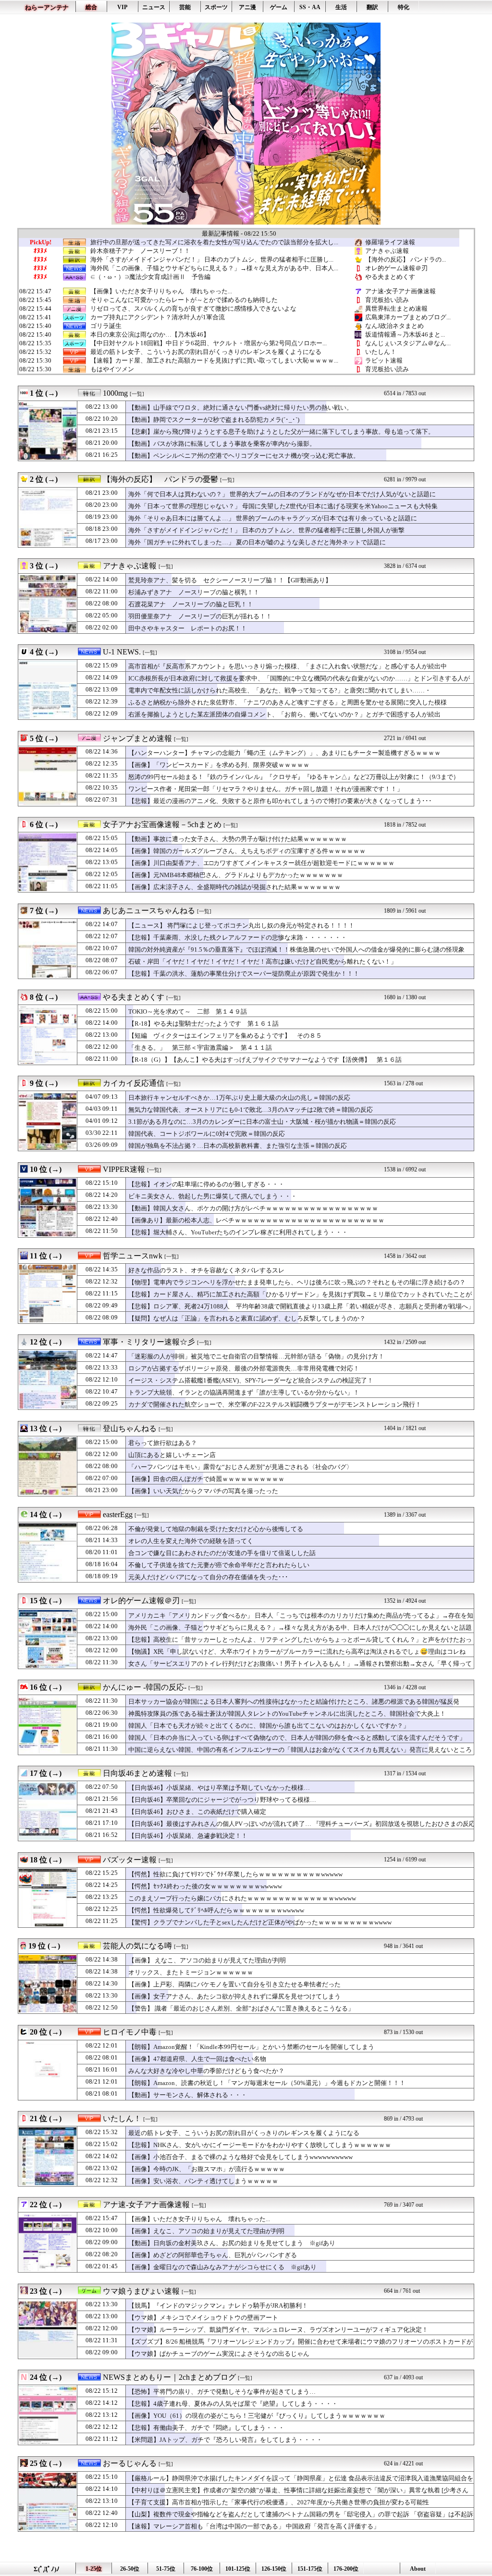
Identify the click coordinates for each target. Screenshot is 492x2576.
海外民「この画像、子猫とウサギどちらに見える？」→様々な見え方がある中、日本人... (214, 268)
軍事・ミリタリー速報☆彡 (149, 1342)
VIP (122, 7)
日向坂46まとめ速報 (137, 1773)
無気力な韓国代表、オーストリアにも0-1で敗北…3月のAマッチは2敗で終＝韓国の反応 (251, 1110)
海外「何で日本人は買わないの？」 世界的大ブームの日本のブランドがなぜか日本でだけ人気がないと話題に (282, 494)
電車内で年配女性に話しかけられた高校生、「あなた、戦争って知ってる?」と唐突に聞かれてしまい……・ (280, 690)
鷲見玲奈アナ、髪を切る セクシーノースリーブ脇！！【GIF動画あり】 (230, 580)
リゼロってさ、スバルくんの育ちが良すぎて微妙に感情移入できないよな (193, 309)
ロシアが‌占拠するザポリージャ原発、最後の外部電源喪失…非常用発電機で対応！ (244, 1368)
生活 (341, 7)
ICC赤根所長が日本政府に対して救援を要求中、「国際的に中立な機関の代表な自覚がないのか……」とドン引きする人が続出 (299, 683)
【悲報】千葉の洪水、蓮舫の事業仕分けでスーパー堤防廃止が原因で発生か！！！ (244, 974)
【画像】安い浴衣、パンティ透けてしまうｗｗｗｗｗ (203, 2181)
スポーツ (216, 7)
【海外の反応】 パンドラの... (406, 259)
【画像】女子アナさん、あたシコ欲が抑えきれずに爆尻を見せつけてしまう (234, 1996)
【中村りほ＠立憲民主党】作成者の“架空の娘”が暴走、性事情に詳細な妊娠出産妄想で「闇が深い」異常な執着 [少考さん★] (298, 2495)
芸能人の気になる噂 (137, 1946)
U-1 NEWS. (122, 652)
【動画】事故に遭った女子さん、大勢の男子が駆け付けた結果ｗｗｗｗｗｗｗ (238, 839)
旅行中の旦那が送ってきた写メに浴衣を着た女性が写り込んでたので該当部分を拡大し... (214, 242)
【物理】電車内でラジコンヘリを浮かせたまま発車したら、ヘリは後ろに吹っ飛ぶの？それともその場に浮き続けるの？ (297, 1282)
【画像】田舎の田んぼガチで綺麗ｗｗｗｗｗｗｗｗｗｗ (206, 1479)
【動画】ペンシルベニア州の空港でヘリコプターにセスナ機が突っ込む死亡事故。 (244, 456)
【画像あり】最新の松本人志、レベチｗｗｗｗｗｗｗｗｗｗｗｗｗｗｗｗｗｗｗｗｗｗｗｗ (256, 1220)
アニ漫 (247, 7)
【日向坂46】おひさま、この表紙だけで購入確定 (197, 1812)
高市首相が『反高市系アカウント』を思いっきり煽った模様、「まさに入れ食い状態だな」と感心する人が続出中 (288, 666)
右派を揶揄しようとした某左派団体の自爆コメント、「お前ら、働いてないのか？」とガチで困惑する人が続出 (284, 714)
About (418, 2569)
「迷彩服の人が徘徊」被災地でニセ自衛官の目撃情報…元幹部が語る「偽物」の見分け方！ (256, 1356)
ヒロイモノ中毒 (130, 2032)
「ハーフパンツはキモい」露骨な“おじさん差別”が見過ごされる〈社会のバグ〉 (240, 1467)
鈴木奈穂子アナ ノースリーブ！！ (140, 251)
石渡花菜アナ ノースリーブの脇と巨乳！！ (191, 604)
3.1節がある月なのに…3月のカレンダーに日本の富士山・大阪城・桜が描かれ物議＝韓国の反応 (262, 1122)
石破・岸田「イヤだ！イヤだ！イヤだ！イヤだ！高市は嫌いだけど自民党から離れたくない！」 (263, 961)
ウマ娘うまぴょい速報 (141, 2291)
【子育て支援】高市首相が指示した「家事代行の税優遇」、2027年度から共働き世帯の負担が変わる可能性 (279, 2502)
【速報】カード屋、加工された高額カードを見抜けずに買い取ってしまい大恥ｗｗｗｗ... (214, 361)
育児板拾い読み (387, 300)
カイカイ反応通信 (134, 1083)
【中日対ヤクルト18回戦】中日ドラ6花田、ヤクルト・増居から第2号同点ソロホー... (209, 343)
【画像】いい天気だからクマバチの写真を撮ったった (203, 1491)
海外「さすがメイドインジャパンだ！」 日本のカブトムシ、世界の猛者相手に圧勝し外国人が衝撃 (266, 530)
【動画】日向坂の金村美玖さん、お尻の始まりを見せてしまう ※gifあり (232, 2243)
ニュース (154, 7)
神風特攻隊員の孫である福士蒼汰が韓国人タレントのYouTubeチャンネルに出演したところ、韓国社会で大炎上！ (287, 1714)
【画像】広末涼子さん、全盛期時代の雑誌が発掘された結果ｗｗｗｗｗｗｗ (234, 887)
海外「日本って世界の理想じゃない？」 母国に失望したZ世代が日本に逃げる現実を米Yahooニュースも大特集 (283, 506)
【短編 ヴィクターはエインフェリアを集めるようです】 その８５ (225, 1036)
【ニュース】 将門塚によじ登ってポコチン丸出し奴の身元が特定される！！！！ (241, 925)
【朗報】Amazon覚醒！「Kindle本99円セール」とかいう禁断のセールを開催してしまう (251, 2047)
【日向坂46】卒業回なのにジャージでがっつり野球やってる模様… (222, 1800)
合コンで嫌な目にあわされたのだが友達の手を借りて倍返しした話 (222, 1553)
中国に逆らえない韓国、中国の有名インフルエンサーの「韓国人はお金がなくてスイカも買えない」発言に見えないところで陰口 (300, 1754)
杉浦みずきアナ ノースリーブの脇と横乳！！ (194, 592)
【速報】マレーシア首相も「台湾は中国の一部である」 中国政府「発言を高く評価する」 (254, 2526)
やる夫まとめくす (390, 277)
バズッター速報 (130, 1860)
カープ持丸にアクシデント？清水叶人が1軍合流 (158, 317)
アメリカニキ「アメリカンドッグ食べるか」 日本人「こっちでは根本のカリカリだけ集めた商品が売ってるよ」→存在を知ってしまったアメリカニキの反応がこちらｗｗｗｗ (301, 1620)
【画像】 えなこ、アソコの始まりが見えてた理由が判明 (207, 1960)
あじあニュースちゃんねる (149, 911)
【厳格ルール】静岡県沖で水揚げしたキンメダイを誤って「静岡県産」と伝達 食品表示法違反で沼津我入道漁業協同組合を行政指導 (301, 2483)
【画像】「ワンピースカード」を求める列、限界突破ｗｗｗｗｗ (219, 765)
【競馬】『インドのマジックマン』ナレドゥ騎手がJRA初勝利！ (218, 2306)
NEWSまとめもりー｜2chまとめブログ (169, 2377)
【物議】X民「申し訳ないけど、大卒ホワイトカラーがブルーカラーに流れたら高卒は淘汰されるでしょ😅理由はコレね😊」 (297, 1656)
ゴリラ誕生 (106, 326)
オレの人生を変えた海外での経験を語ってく (191, 1541)
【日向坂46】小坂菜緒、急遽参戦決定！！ (188, 1836)
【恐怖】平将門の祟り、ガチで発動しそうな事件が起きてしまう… (222, 2392)
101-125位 (238, 2569)
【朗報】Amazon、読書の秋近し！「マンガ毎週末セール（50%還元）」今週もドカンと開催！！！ (267, 2083)
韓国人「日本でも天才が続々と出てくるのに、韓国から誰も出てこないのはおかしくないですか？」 (269, 1726)
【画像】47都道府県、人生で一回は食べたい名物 (197, 2059)
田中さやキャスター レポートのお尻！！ (188, 628)
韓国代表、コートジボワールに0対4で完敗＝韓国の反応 (207, 1134)
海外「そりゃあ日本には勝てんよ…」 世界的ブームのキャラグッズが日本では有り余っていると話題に (273, 518)
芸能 (185, 7)
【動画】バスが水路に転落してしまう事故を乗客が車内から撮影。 (222, 444)
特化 (404, 7)
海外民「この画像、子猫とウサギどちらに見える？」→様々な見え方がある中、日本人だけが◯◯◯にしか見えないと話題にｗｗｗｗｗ (300, 1632)
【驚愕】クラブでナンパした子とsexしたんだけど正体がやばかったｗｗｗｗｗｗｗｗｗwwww (260, 1922)
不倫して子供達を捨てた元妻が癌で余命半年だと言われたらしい (219, 1565)
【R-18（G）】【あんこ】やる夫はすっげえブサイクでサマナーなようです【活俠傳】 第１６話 (265, 1060)
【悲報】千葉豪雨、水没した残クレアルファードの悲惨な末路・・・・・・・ (238, 937)
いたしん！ (381, 352)
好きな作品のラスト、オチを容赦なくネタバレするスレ (206, 1270)
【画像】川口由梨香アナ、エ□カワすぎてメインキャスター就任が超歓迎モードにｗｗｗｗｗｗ (261, 863)
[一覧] (137, 394)
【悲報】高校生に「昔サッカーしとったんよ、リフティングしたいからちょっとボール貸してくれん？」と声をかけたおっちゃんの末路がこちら (300, 1644)
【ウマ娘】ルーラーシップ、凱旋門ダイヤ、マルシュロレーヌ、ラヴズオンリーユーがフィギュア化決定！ (278, 2330)
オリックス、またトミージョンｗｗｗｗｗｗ (191, 1972)
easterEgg (118, 1514)
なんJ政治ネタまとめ (394, 326)
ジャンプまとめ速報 (137, 738)
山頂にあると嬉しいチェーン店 (172, 1455)
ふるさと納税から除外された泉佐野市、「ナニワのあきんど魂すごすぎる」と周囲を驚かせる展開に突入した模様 (288, 702)
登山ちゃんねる (130, 1428)
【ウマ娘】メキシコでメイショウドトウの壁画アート (203, 2318)
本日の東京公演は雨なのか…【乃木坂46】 (150, 335)
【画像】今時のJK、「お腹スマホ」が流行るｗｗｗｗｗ (207, 2169)
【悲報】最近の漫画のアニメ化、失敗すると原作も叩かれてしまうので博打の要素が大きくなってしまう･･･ (280, 801)
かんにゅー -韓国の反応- (145, 1687)
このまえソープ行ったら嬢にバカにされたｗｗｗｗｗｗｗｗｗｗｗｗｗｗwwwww (242, 1898)
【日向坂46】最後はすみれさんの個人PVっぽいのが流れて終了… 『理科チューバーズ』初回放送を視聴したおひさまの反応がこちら (302, 1828)
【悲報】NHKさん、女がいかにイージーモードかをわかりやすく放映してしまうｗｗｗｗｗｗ (260, 2145)
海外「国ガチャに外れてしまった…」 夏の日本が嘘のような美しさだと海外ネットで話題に (257, 542)
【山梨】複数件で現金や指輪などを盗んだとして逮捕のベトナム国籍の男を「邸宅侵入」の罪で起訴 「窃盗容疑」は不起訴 (301, 2514)
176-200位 (346, 2569)
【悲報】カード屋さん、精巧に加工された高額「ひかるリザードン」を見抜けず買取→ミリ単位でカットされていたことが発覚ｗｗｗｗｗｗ (300, 1299)
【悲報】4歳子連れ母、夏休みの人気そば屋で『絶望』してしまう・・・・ (233, 2404)
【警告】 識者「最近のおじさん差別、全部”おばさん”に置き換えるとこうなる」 (241, 2008)
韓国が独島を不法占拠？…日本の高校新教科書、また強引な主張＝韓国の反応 (238, 1146)
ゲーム (279, 7)
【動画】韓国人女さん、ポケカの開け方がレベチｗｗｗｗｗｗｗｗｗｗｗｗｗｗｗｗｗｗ (253, 1208)
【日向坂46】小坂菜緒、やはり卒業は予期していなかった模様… (219, 1788)
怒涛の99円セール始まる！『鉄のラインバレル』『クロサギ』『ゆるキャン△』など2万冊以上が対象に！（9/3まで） (294, 777)
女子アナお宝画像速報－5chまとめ (162, 824)
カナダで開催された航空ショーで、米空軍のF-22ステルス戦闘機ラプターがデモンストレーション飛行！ (275, 1404)
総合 (91, 7)
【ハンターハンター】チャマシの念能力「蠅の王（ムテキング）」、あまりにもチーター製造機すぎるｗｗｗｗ (284, 753)
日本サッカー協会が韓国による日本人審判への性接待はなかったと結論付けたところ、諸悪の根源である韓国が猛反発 (294, 1702)
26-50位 (130, 2569)
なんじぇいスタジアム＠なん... (408, 343)
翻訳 (372, 7)
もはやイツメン (112, 369)
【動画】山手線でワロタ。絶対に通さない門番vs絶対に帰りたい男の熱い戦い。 (240, 408)
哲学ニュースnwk (133, 1256)
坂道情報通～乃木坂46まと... (405, 334)
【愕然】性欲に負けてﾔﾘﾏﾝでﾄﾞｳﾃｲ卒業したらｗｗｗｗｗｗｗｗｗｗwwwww (235, 1874)
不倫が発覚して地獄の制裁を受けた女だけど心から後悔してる (216, 1529)
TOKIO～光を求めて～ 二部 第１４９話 (188, 1012)
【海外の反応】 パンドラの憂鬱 (160, 479)
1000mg (115, 393)
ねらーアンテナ (47, 7)
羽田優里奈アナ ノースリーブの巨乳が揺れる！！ (200, 616)
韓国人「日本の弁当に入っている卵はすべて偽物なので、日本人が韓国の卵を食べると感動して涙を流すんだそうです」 (297, 1738)
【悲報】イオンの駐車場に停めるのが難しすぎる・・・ (206, 1184)
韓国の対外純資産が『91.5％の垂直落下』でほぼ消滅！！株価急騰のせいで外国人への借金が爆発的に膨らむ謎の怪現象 (296, 949)
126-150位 (274, 2569)
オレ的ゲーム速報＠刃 (396, 268)
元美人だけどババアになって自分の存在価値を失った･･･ (208, 1577)
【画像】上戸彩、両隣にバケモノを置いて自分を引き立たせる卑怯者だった (234, 1984)
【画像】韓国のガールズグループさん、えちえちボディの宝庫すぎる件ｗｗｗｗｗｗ (247, 851)
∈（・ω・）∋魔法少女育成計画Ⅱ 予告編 (150, 277)
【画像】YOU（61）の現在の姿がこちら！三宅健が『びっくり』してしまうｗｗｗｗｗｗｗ (257, 2416)
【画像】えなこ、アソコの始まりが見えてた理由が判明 (206, 2231)
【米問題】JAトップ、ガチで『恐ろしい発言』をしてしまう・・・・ (225, 2440)
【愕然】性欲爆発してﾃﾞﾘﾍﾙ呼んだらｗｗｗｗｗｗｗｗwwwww (216, 1910)
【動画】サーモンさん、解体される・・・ (188, 2095)
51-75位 (166, 2569)
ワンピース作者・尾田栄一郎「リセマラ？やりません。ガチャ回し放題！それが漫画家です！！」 (266, 789)
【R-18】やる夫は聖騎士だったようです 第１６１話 (203, 1024)
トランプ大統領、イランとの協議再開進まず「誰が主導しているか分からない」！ (244, 1392)
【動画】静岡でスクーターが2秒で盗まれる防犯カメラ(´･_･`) (214, 420)
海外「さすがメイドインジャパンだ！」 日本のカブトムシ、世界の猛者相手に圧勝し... (212, 260)
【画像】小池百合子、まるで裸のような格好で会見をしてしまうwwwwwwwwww (240, 2157)
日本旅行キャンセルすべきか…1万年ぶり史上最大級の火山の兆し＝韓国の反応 (239, 1098)
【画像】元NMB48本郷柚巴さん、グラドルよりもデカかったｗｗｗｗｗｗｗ (236, 875)
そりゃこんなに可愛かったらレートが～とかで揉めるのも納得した (184, 300)
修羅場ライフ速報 (390, 242)
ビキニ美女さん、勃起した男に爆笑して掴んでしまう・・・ (213, 1196)
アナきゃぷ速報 (387, 251)
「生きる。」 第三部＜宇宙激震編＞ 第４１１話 (200, 1048)
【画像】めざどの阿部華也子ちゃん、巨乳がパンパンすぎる (213, 2255)
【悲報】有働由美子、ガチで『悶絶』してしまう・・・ (206, 2428)
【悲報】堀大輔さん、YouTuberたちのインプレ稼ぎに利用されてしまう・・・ (238, 1232)
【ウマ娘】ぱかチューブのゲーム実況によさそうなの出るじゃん (219, 2354)
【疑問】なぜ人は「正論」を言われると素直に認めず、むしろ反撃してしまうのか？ (247, 1318)
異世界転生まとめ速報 (396, 308)
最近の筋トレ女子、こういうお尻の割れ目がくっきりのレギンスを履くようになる (206, 352)
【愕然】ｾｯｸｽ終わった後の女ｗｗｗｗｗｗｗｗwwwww (205, 1886)
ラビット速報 (384, 360)
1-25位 (94, 2569)
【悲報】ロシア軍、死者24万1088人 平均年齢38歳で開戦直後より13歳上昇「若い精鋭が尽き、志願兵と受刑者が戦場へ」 (301, 1306)
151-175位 (310, 2569)
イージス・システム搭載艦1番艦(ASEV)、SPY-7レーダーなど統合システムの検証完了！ (251, 1380)
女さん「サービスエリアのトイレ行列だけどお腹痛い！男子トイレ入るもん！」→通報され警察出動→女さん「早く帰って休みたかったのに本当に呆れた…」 (300, 1668)
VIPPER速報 (124, 1169)
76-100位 (202, 2569)
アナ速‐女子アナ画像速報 (400, 291)
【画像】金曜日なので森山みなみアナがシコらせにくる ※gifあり (222, 2267)
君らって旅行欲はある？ (163, 1443)
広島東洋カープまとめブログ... (408, 317)
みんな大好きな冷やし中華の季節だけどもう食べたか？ (206, 2071)
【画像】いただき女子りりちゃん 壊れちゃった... (161, 291)
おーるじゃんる (130, 2463)
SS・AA (310, 7)
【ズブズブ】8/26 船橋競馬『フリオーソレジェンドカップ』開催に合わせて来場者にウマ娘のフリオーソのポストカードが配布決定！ (301, 2346)
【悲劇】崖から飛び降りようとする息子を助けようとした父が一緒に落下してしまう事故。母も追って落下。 (281, 432)
